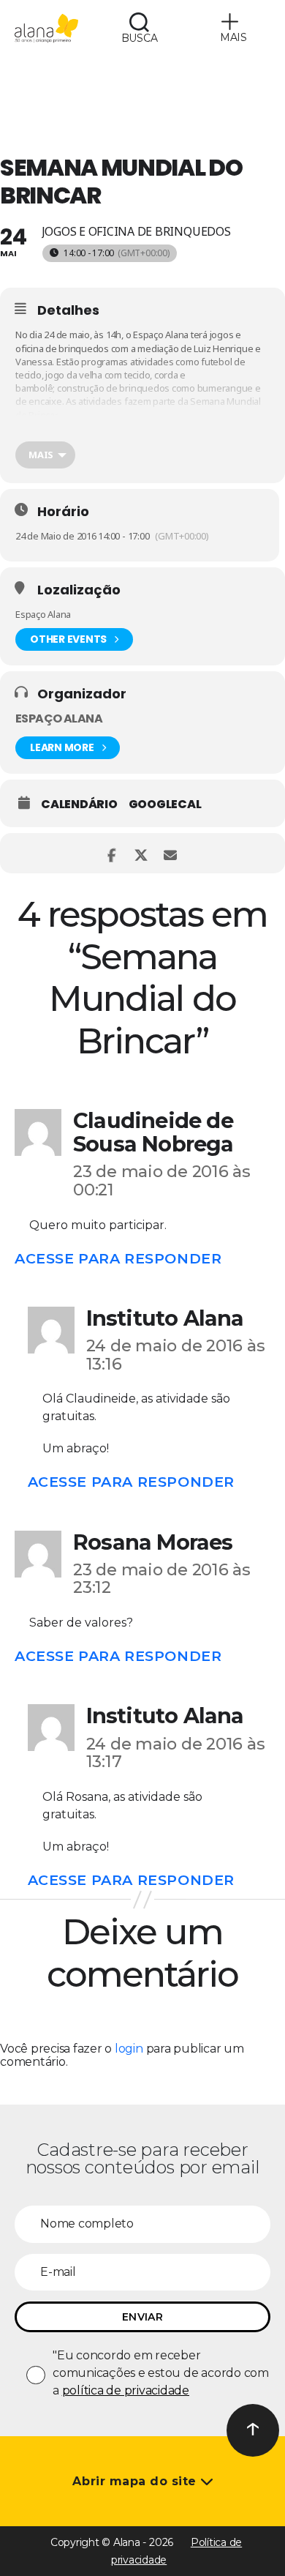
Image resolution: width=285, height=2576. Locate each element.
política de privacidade (126, 2390)
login (129, 2049)
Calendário (79, 804)
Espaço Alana (59, 718)
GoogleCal (165, 804)
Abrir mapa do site (136, 2481)
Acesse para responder (118, 1258)
